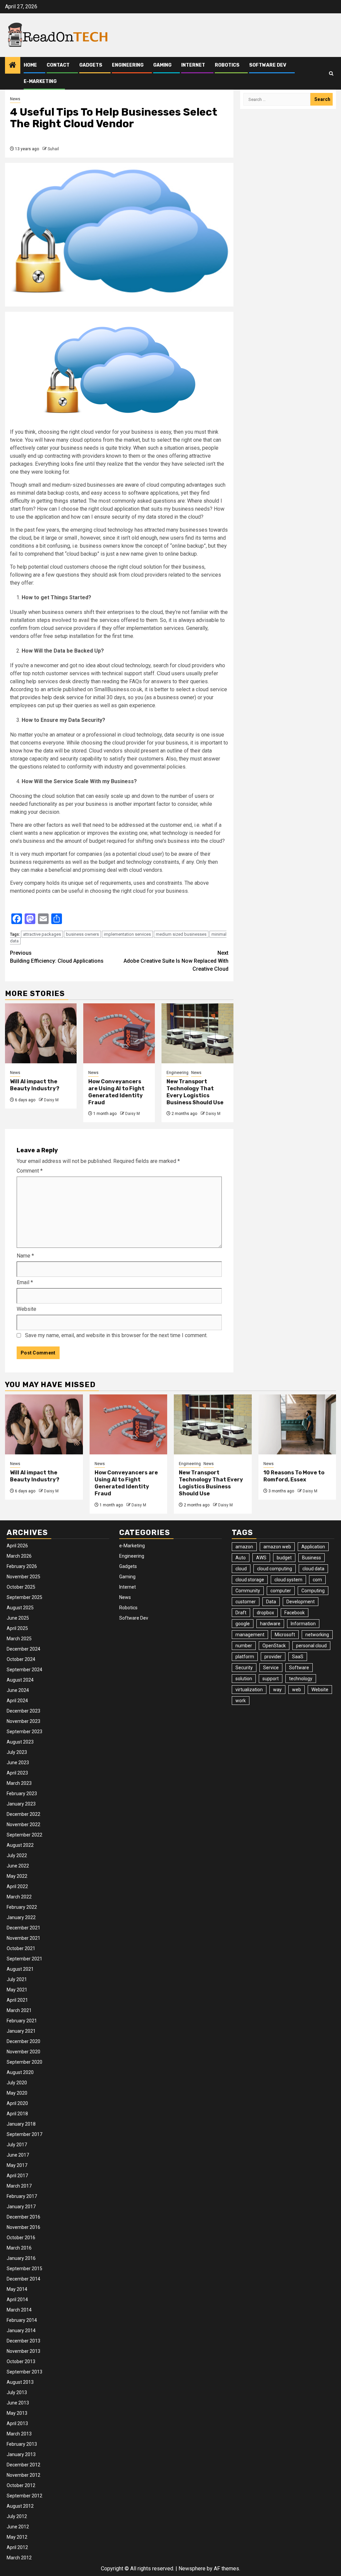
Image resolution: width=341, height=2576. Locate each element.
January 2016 (21, 2258)
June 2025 (18, 1618)
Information (303, 1624)
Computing (313, 1591)
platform (245, 1657)
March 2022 (19, 1897)
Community (248, 1591)
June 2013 (18, 2403)
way (277, 1690)
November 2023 (23, 1721)
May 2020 (17, 2093)
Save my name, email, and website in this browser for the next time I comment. (116, 1335)
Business (312, 1558)
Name (25, 1256)
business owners (82, 934)
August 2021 (20, 1969)
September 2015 (24, 2269)
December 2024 (23, 1649)
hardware (270, 1624)
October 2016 (21, 2238)
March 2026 (19, 1556)
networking (317, 1635)
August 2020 (20, 2072)
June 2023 (18, 1763)
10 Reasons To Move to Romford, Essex (294, 1476)
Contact (58, 65)
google (243, 1624)
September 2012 (24, 2496)
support (271, 1679)
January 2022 (21, 1917)
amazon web (277, 1547)
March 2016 (19, 2248)
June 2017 (18, 2155)
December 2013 (23, 2341)
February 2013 (22, 2444)
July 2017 (17, 2145)
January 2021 (21, 2031)
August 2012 (20, 2506)
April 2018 (17, 2114)
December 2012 (23, 2465)
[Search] (331, 73)
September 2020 (24, 2062)
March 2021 (19, 2010)
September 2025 (24, 1597)
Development (301, 1602)
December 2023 (23, 1711)
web (297, 1690)
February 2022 (22, 1907)
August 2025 (20, 1608)
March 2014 (19, 2310)
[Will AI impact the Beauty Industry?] (41, 1033)
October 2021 (21, 1948)
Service (271, 1668)
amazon (244, 1547)
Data (271, 1602)
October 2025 (21, 1587)
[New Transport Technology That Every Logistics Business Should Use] (197, 1033)
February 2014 (22, 2320)
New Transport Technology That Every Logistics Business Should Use (195, 1092)
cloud (241, 1569)
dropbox (265, 1613)
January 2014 (21, 2330)
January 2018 (21, 2124)
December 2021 (23, 1928)
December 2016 (23, 2217)
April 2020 (17, 2103)
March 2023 (19, 1783)
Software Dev (268, 65)
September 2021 (24, 1959)
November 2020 (23, 2052)
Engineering (128, 65)
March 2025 (19, 1639)
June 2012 (18, 2527)
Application (313, 1547)
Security (244, 1668)
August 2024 (20, 1680)
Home (30, 65)
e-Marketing (40, 81)
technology (301, 1679)
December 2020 (23, 2041)
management (250, 1635)
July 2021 (17, 1979)
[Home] (13, 66)
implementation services (127, 934)
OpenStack (274, 1646)
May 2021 (17, 1990)
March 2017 (19, 2186)
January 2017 (21, 2207)
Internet (193, 65)
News (15, 99)
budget (284, 1558)
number (244, 1646)
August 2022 (20, 1845)
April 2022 (17, 1886)
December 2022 (23, 1814)
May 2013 (17, 2413)
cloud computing (275, 1569)
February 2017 (22, 2196)
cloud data (313, 1569)
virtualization (249, 1690)
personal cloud (311, 1646)
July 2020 (17, 2083)
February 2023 (22, 1794)
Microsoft (285, 1635)
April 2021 (17, 2000)
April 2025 (17, 1628)
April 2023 (17, 1773)
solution (244, 1679)
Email (25, 1282)
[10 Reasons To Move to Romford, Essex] (297, 1424)
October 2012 (21, 2485)
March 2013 (19, 2434)
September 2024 (24, 1670)
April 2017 (17, 2176)
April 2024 (17, 1701)
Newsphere (192, 2569)
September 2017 (24, 2134)
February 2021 (22, 2021)
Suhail (53, 149)
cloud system (288, 1580)
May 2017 (17, 2165)
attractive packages (42, 934)
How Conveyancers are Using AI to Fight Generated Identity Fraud (116, 1092)
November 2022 (23, 1824)
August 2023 (20, 1742)
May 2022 (17, 1876)
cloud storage (250, 1580)
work (241, 1701)
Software (299, 1668)
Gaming (162, 65)
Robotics (227, 65)
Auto (241, 1558)
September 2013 (24, 2372)
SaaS (298, 1657)
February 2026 (22, 1566)
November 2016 (23, 2227)
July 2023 (17, 1752)
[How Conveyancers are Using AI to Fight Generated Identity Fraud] (119, 1033)
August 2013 (20, 2382)
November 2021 (23, 1938)
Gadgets (91, 65)
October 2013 (21, 2361)
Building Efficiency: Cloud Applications (57, 957)
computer (281, 1591)
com (317, 1580)
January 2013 (21, 2454)
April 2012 (17, 2547)
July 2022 (17, 1855)
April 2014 (17, 2300)
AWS (261, 1558)
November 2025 (23, 1577)
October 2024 (21, 1659)
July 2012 (17, 2516)
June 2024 (18, 1690)
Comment (30, 1171)
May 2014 (17, 2289)
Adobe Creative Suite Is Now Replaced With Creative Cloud (176, 961)
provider (273, 1657)
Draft (241, 1613)
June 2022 (18, 1866)
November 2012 (23, 2475)
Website (26, 1309)
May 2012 (17, 2537)
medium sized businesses (181, 934)
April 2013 (17, 2423)
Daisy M (51, 1100)
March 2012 (19, 2558)
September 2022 (24, 1835)
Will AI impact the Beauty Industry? (35, 1085)
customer (246, 1602)
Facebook (295, 1613)
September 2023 (24, 1732)
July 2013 (17, 2392)
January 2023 (21, 1804)
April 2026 (17, 1546)
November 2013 (23, 2351)
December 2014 (23, 2279)
